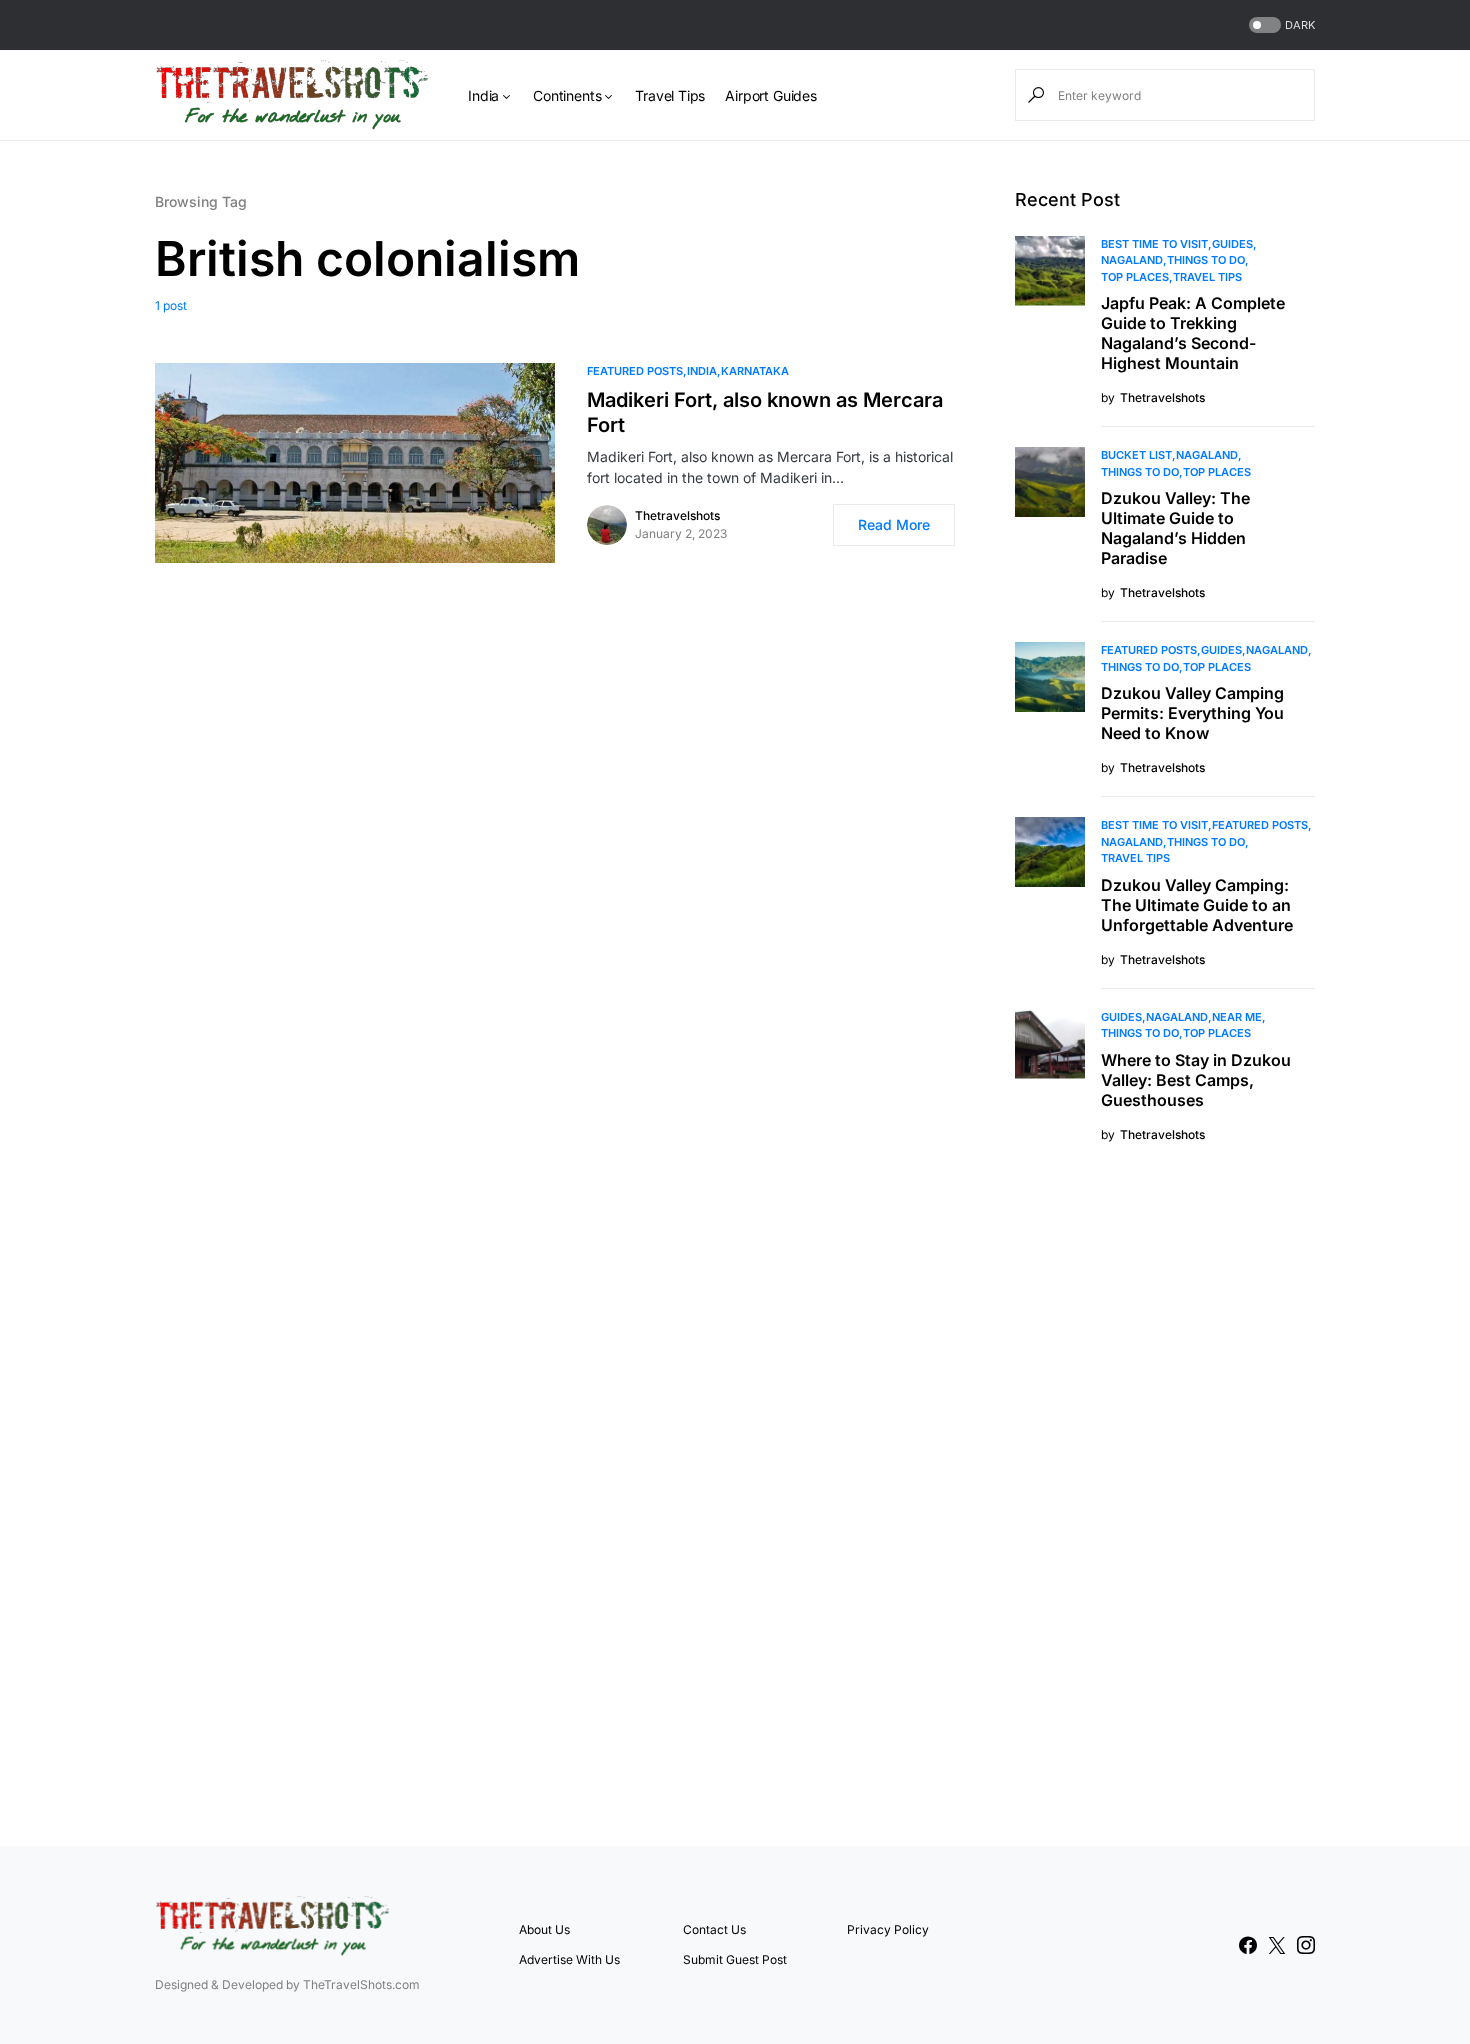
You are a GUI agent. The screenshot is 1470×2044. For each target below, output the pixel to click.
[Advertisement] (1165, 1492)
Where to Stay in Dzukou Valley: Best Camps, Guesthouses (1196, 1080)
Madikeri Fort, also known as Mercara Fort (765, 412)
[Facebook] (1248, 1945)
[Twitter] (1277, 1945)
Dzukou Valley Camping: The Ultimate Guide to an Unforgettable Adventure (1197, 905)
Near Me (1237, 1017)
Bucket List (1136, 455)
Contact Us (714, 1929)
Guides (1232, 244)
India (702, 371)
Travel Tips (1207, 277)
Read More (894, 524)
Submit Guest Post (735, 1959)
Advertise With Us (569, 1959)
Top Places (1135, 277)
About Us (544, 1929)
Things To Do (1206, 260)
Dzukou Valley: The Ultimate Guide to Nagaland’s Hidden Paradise (1175, 528)
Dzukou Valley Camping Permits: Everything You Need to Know (1192, 713)
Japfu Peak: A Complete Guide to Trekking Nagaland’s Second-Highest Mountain (1193, 333)
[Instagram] (1306, 1945)
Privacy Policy (888, 1929)
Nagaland (1132, 260)
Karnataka (755, 371)
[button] (1280, 25)
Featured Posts (635, 371)
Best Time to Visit (1154, 244)
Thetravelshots (677, 515)
